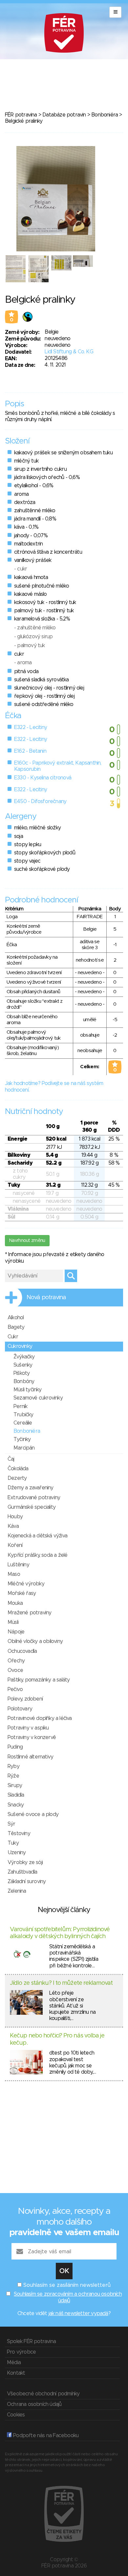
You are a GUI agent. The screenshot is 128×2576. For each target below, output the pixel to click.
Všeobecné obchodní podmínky (43, 2394)
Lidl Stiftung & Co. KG (69, 352)
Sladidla (16, 1795)
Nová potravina (46, 1298)
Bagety (16, 1327)
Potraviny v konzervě (32, 1737)
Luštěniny (18, 1565)
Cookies (16, 2415)
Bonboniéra (105, 115)
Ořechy (16, 1661)
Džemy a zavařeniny (31, 1488)
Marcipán (24, 1448)
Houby (15, 1517)
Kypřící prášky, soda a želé (37, 1555)
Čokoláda (18, 1469)
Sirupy (15, 1785)
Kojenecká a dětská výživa (37, 1536)
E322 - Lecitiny (31, 727)
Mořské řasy (22, 1593)
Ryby (13, 1766)
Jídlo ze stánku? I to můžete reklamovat (61, 1983)
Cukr (13, 1337)
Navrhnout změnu (27, 1241)
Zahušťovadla (22, 1872)
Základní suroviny (27, 1881)
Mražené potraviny (29, 1613)
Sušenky (23, 1365)
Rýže (13, 1776)
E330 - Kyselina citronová (43, 778)
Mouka (15, 1603)
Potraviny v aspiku (28, 1728)
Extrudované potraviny (34, 1498)
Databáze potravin (64, 115)
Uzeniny (17, 1853)
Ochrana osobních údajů (34, 2404)
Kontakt (16, 2373)
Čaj (11, 1459)
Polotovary (20, 1709)
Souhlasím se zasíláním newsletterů (67, 2285)
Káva (13, 1526)
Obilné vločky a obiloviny (35, 1641)
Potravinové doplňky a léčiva (40, 1718)
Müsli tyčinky (28, 1390)
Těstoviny (19, 1833)
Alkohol (16, 1318)
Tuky (13, 1843)
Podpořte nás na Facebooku (45, 2436)
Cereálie (23, 1423)
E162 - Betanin (30, 751)
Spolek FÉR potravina (31, 2341)
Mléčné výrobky (26, 1584)
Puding (15, 1747)
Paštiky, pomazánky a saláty (39, 1680)
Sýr (11, 1824)
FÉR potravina (21, 115)
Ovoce (15, 1670)
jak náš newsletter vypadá (78, 2313)
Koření (15, 1545)
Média (14, 2362)
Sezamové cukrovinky (38, 1398)
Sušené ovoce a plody (33, 1814)
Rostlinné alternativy (30, 1757)
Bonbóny (24, 1381)
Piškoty (21, 1373)
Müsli (13, 1622)
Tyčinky (22, 1439)
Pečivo (15, 1689)
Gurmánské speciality (32, 1507)
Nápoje (16, 1632)
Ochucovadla (22, 1651)
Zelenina (17, 1891)
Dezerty (17, 1478)
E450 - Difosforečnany (40, 801)
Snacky (16, 1805)
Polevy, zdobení (25, 1699)
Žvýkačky (24, 1357)
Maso (14, 1574)
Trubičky (23, 1415)
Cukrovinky (20, 1346)
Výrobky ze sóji (25, 1862)
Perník (20, 1406)
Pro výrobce (21, 2352)
